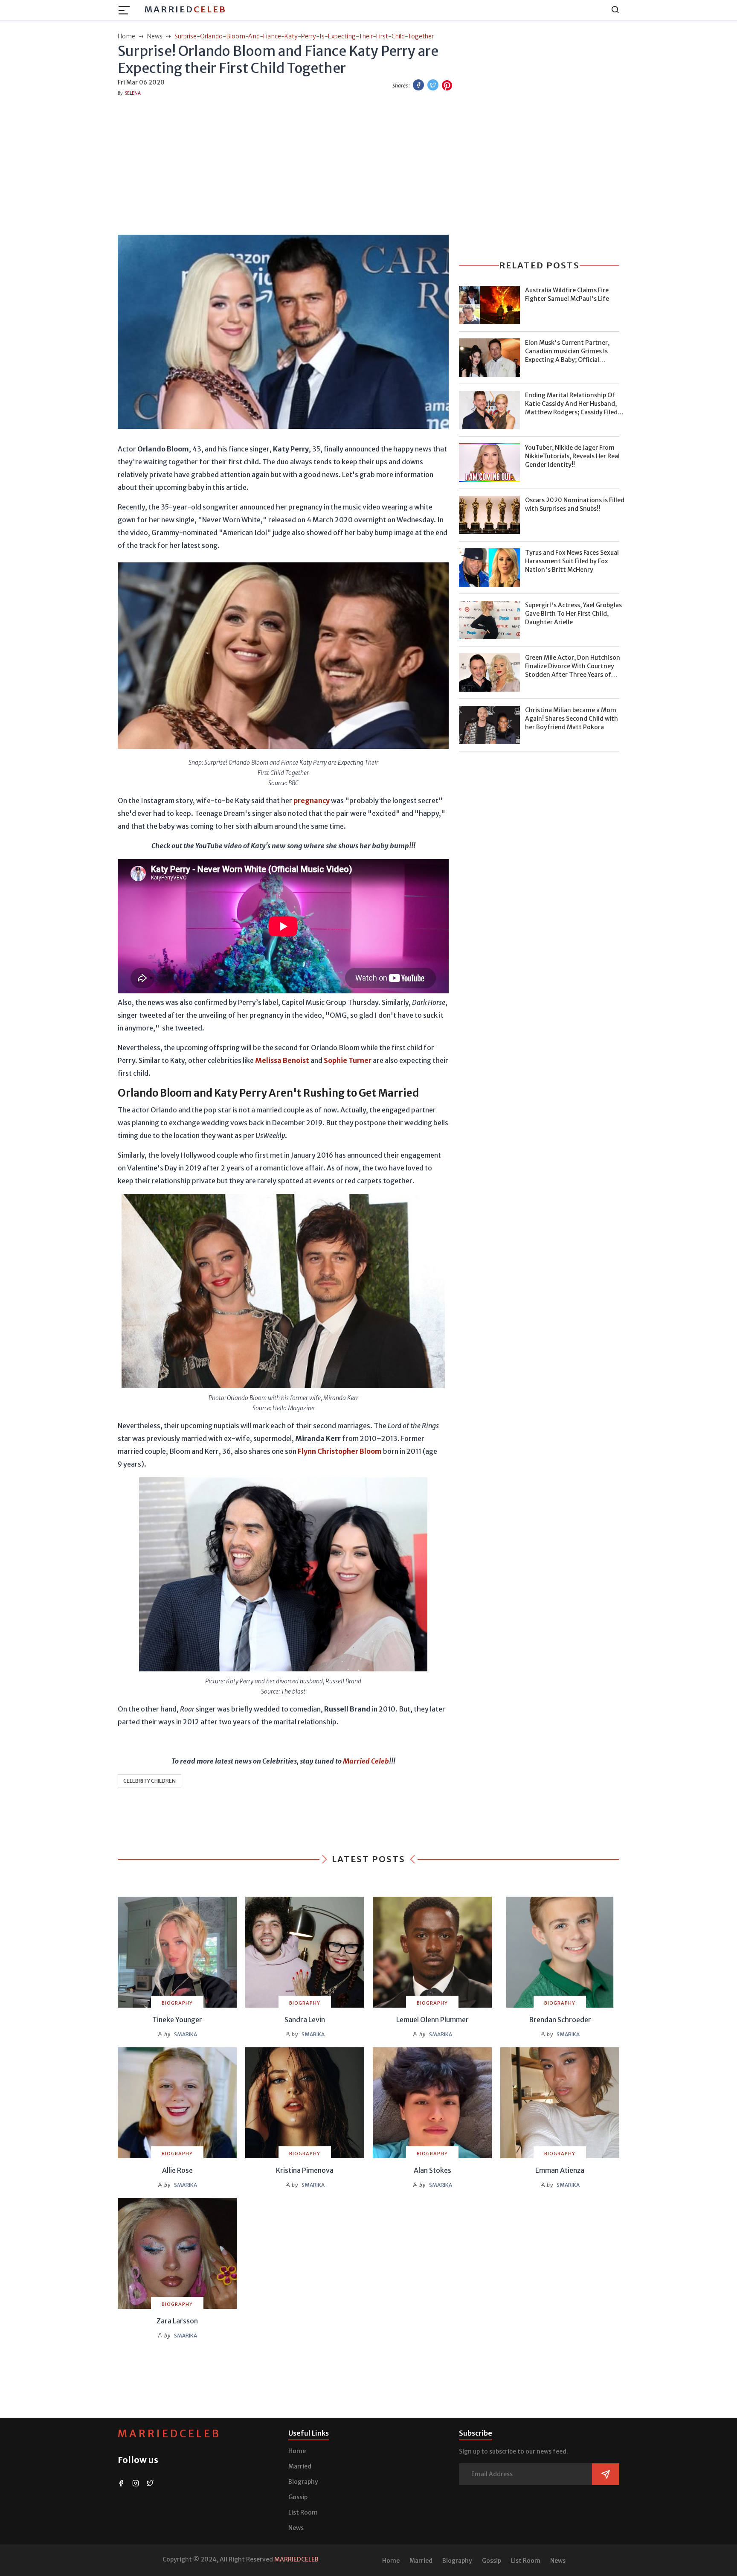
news (155, 36)
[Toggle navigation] (127, 10)
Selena (133, 93)
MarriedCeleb (169, 2434)
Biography (303, 2482)
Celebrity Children (149, 1781)
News (296, 2528)
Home (297, 2451)
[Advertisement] (368, 164)
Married (185, 9)
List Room (303, 2512)
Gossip (298, 2497)
